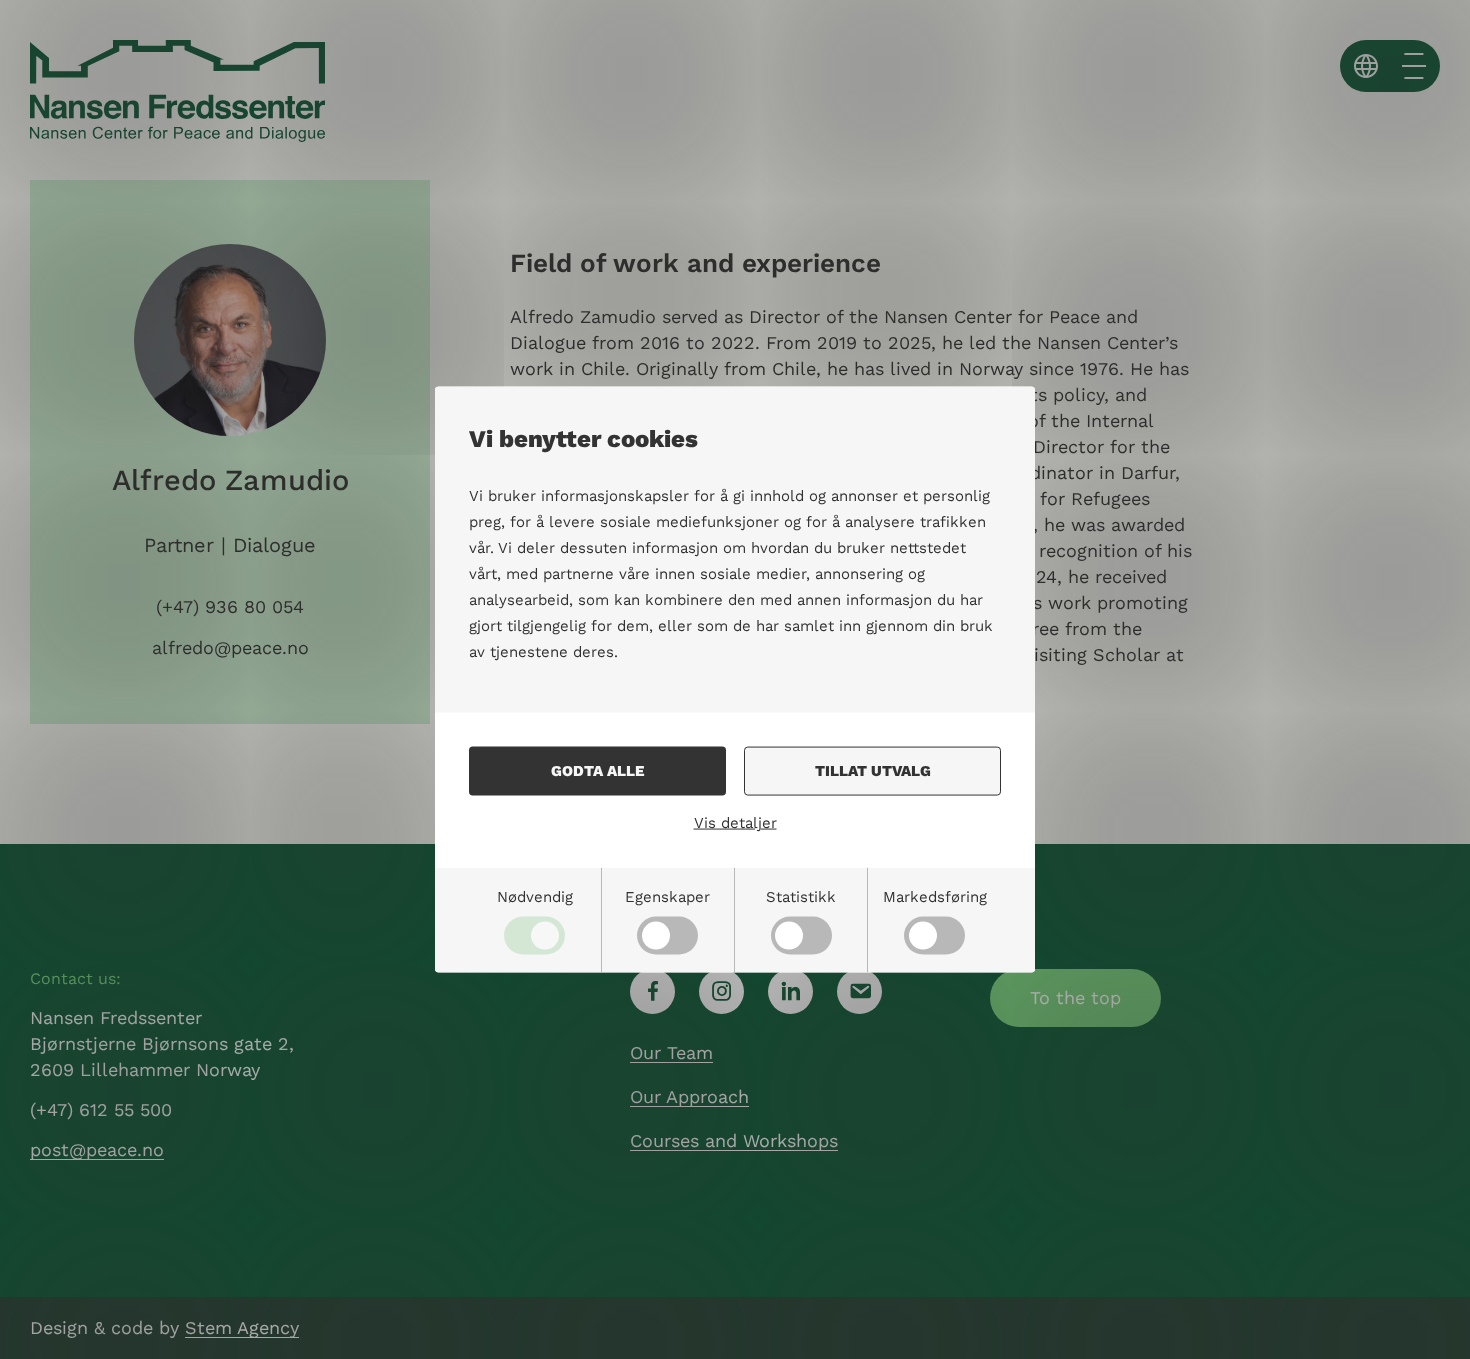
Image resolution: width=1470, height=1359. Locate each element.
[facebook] (652, 991)
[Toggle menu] (1414, 66)
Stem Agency (242, 1327)
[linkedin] (790, 991)
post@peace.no (97, 1149)
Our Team (671, 1052)
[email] (859, 991)
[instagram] (721, 991)
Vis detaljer (735, 823)
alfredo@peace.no (230, 647)
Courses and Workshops (734, 1140)
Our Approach (689, 1096)
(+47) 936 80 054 (230, 606)
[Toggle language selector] (1366, 66)
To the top (1075, 997)
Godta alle (597, 771)
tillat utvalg (873, 771)
